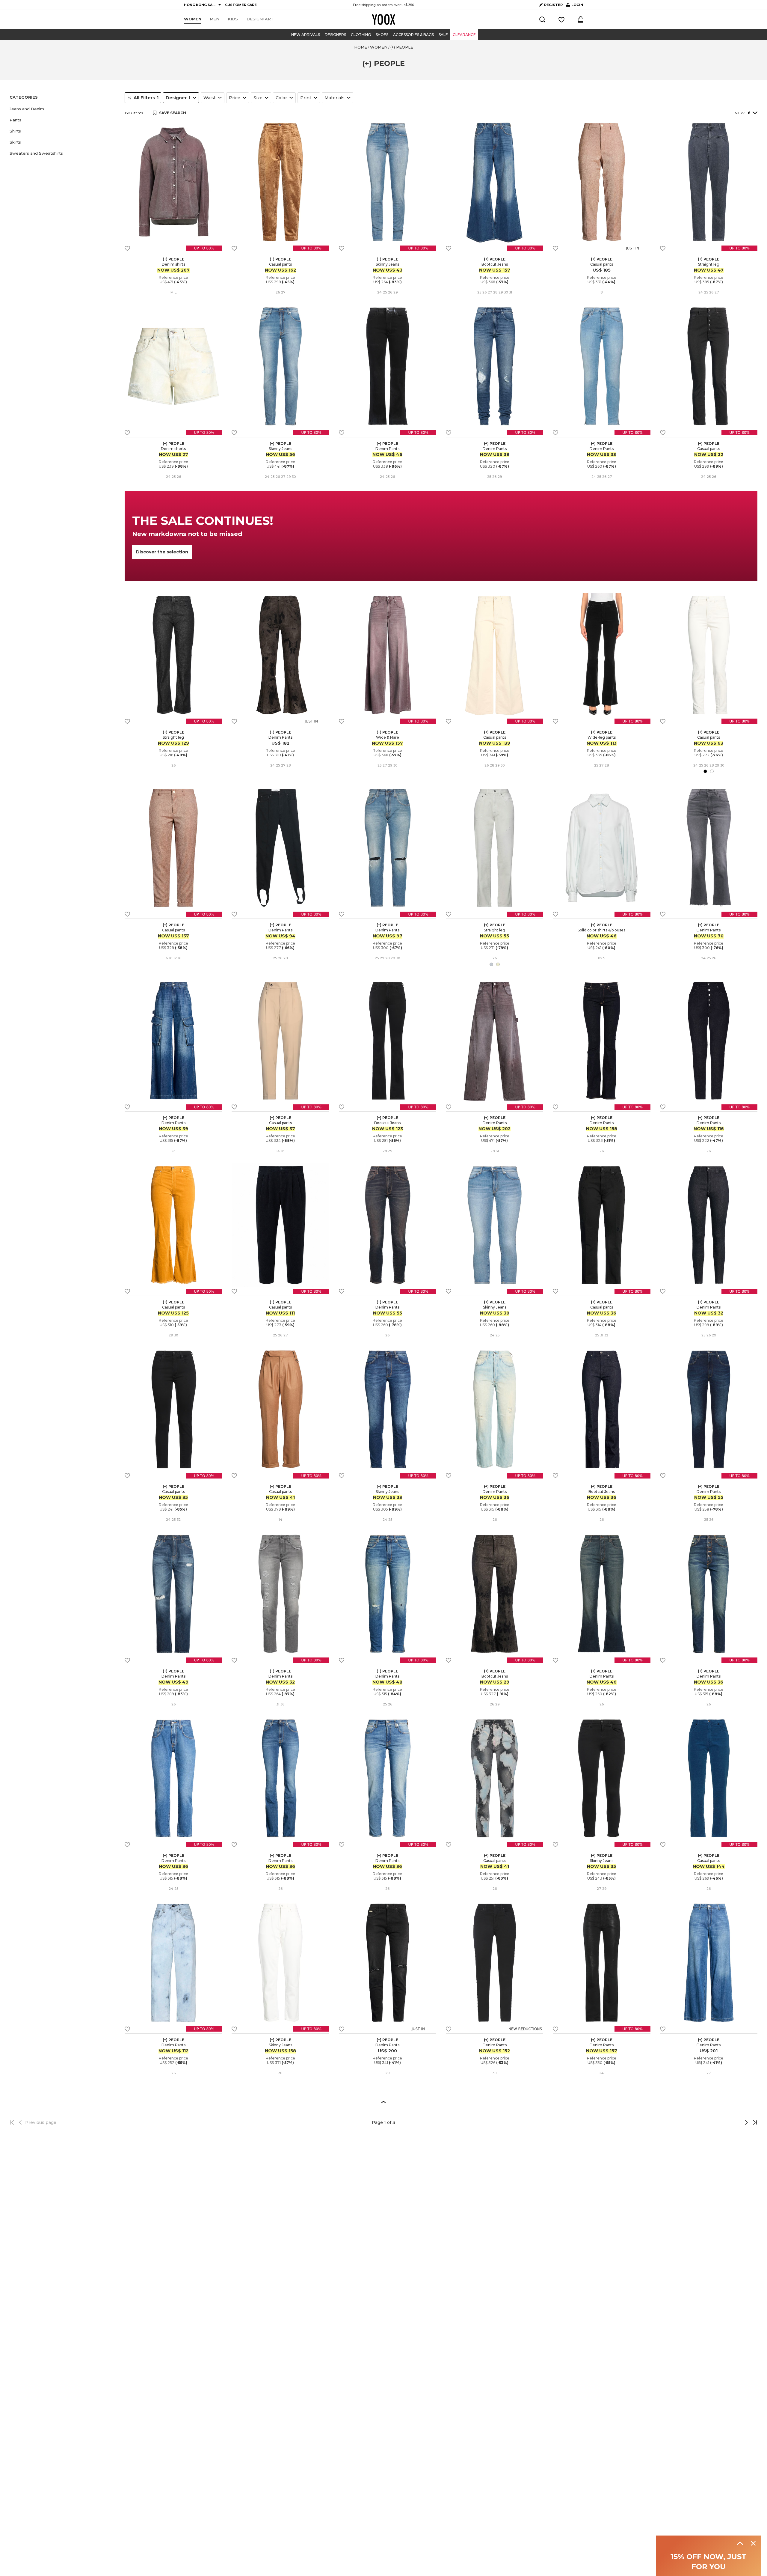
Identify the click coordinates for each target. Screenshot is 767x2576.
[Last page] (753, 2122)
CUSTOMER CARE (241, 5)
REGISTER (553, 5)
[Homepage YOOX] (383, 19)
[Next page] (727, 2122)
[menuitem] (193, 19)
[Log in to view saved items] (561, 19)
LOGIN (575, 6)
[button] (64, 109)
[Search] (542, 19)
